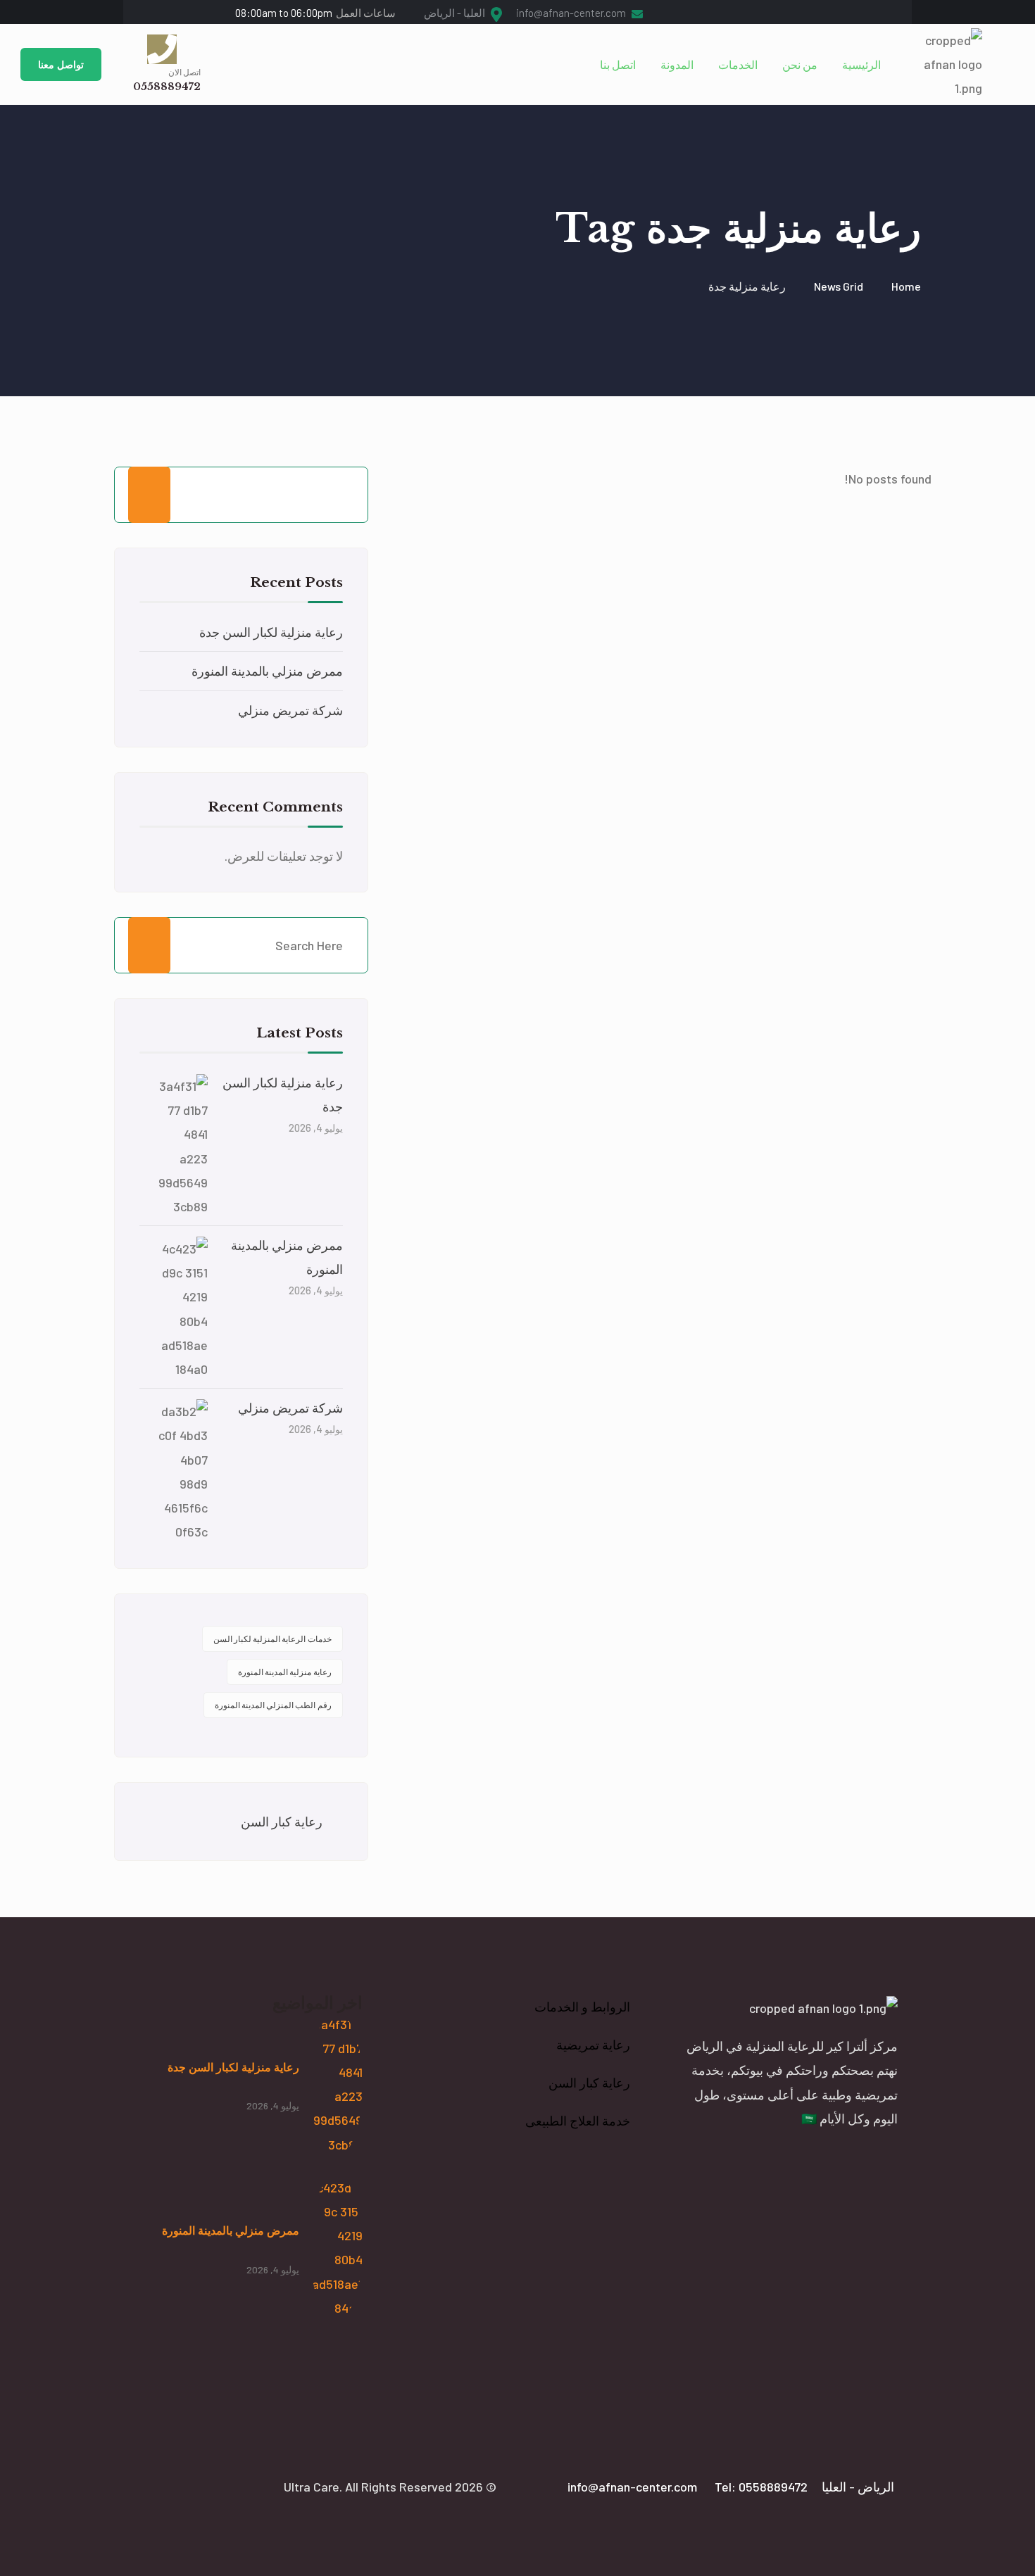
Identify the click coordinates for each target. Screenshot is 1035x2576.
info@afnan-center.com (572, 13)
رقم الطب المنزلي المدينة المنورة (273, 1705)
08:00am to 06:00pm (315, 13)
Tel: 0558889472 (761, 2487)
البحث (149, 495)
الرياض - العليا (858, 2487)
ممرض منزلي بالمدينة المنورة (267, 671)
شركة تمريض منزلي (290, 710)
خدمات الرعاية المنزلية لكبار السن (272, 1639)
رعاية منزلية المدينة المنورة (285, 1672)
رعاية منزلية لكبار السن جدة (271, 632)
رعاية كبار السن (282, 1821)
